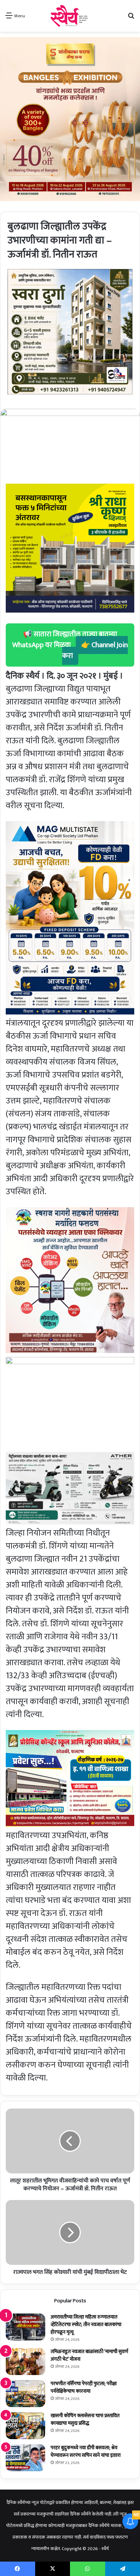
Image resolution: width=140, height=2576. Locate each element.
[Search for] (131, 19)
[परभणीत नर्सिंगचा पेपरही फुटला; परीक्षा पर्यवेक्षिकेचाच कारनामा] (25, 2394)
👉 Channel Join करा (95, 650)
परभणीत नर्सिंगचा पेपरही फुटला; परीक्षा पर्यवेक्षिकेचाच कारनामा (84, 2387)
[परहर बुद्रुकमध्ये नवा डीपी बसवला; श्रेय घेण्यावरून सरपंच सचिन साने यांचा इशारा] (25, 2458)
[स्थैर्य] (70, 16)
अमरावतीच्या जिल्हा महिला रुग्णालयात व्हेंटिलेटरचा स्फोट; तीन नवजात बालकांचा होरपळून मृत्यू (86, 2324)
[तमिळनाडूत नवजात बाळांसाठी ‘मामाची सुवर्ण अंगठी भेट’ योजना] (25, 2362)
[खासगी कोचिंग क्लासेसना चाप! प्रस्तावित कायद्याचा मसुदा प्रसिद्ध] (25, 2426)
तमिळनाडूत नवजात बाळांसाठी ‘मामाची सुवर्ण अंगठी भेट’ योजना (89, 2355)
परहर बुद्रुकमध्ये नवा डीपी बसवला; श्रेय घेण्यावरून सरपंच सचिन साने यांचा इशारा (86, 2451)
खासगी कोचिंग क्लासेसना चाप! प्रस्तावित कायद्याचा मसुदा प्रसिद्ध (85, 2419)
